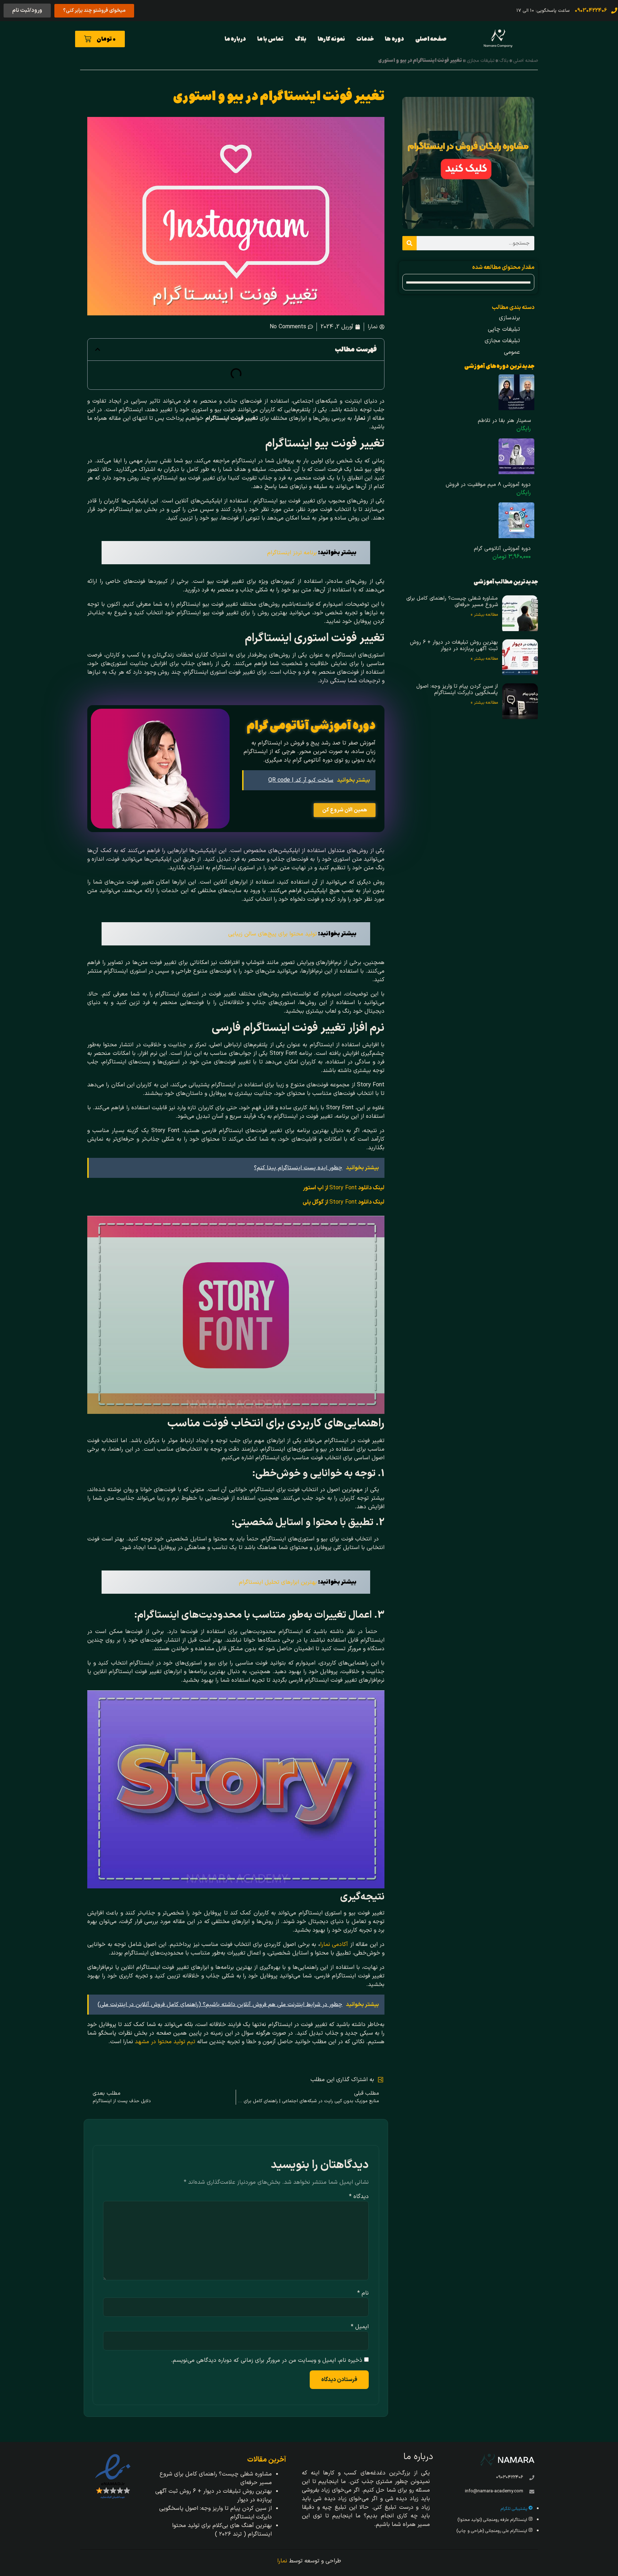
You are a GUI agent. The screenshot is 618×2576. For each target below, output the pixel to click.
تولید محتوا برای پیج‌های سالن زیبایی (273, 934)
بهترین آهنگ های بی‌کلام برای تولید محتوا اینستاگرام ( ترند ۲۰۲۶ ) (222, 2530)
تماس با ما (270, 39)
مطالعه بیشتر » (484, 615)
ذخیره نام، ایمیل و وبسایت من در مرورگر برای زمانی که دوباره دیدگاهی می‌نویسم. (267, 2360)
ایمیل (360, 2327)
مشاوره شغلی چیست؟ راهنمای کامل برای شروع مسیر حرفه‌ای (452, 602)
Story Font (344, 1188)
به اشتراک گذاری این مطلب (342, 2080)
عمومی (512, 352)
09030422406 (510, 2477)
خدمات (365, 39)
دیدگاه (359, 2197)
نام (363, 2293)
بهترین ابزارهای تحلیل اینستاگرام (278, 1582)
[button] (98, 349)
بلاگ (301, 39)
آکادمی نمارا (334, 1945)
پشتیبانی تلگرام (515, 2509)
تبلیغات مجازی (481, 61)
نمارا (282, 2561)
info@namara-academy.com (494, 2491)
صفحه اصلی (431, 39)
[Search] (409, 243)
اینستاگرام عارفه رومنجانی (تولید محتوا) (493, 2520)
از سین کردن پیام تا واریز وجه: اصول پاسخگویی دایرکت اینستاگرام (457, 690)
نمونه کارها (331, 39)
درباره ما (235, 39)
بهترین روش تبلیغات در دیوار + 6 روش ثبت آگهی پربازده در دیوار (454, 646)
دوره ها (394, 39)
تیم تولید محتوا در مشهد (165, 2042)
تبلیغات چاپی (504, 329)
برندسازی (509, 318)
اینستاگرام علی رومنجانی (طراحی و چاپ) (492, 2531)
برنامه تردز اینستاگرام (292, 553)
